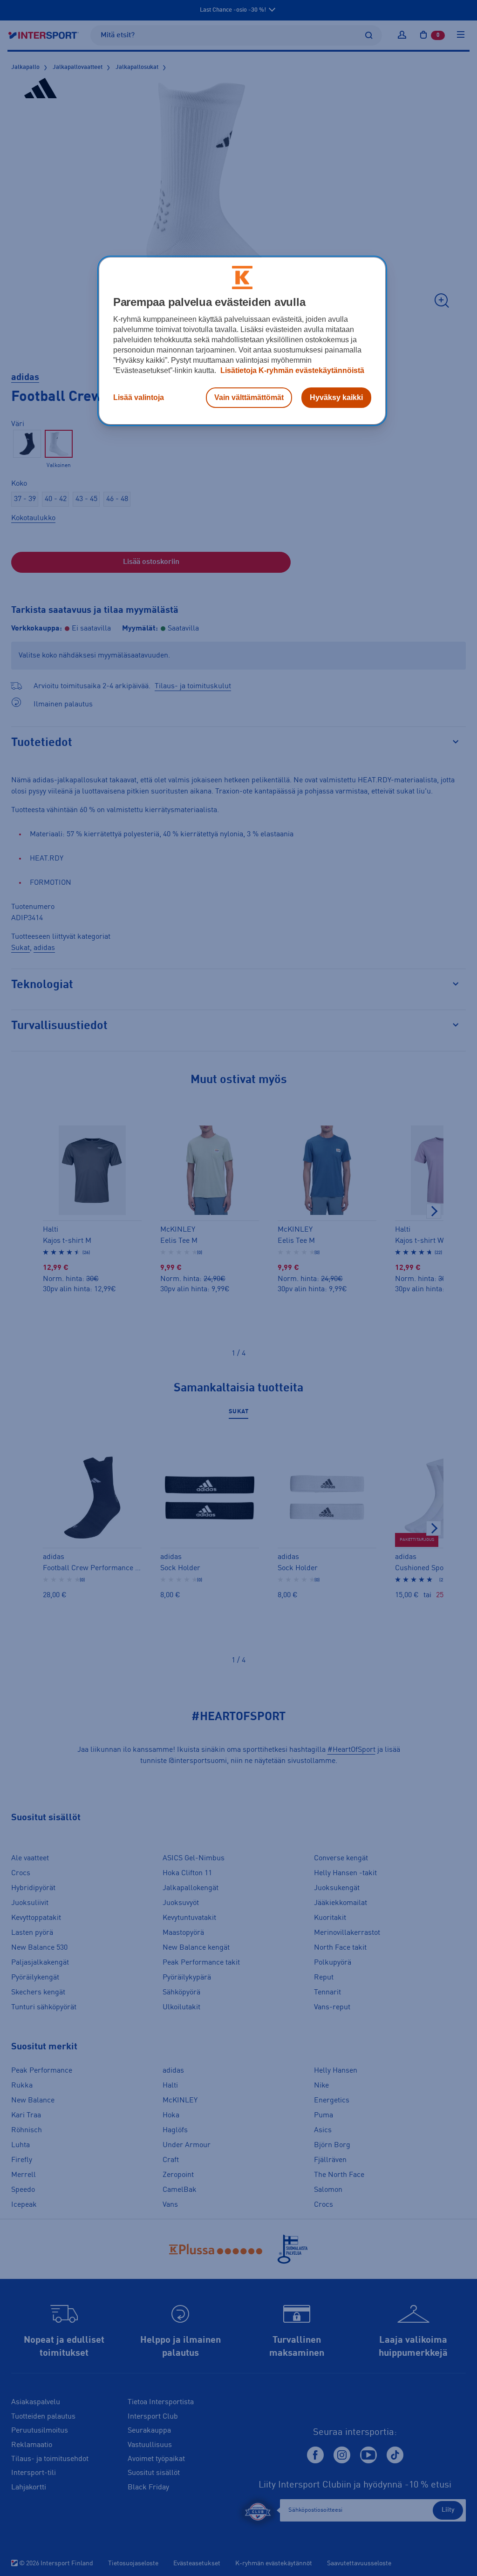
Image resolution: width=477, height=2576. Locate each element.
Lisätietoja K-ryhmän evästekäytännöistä (291, 370)
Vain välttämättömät (249, 397)
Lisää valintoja (139, 397)
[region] (242, 341)
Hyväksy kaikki (336, 397)
